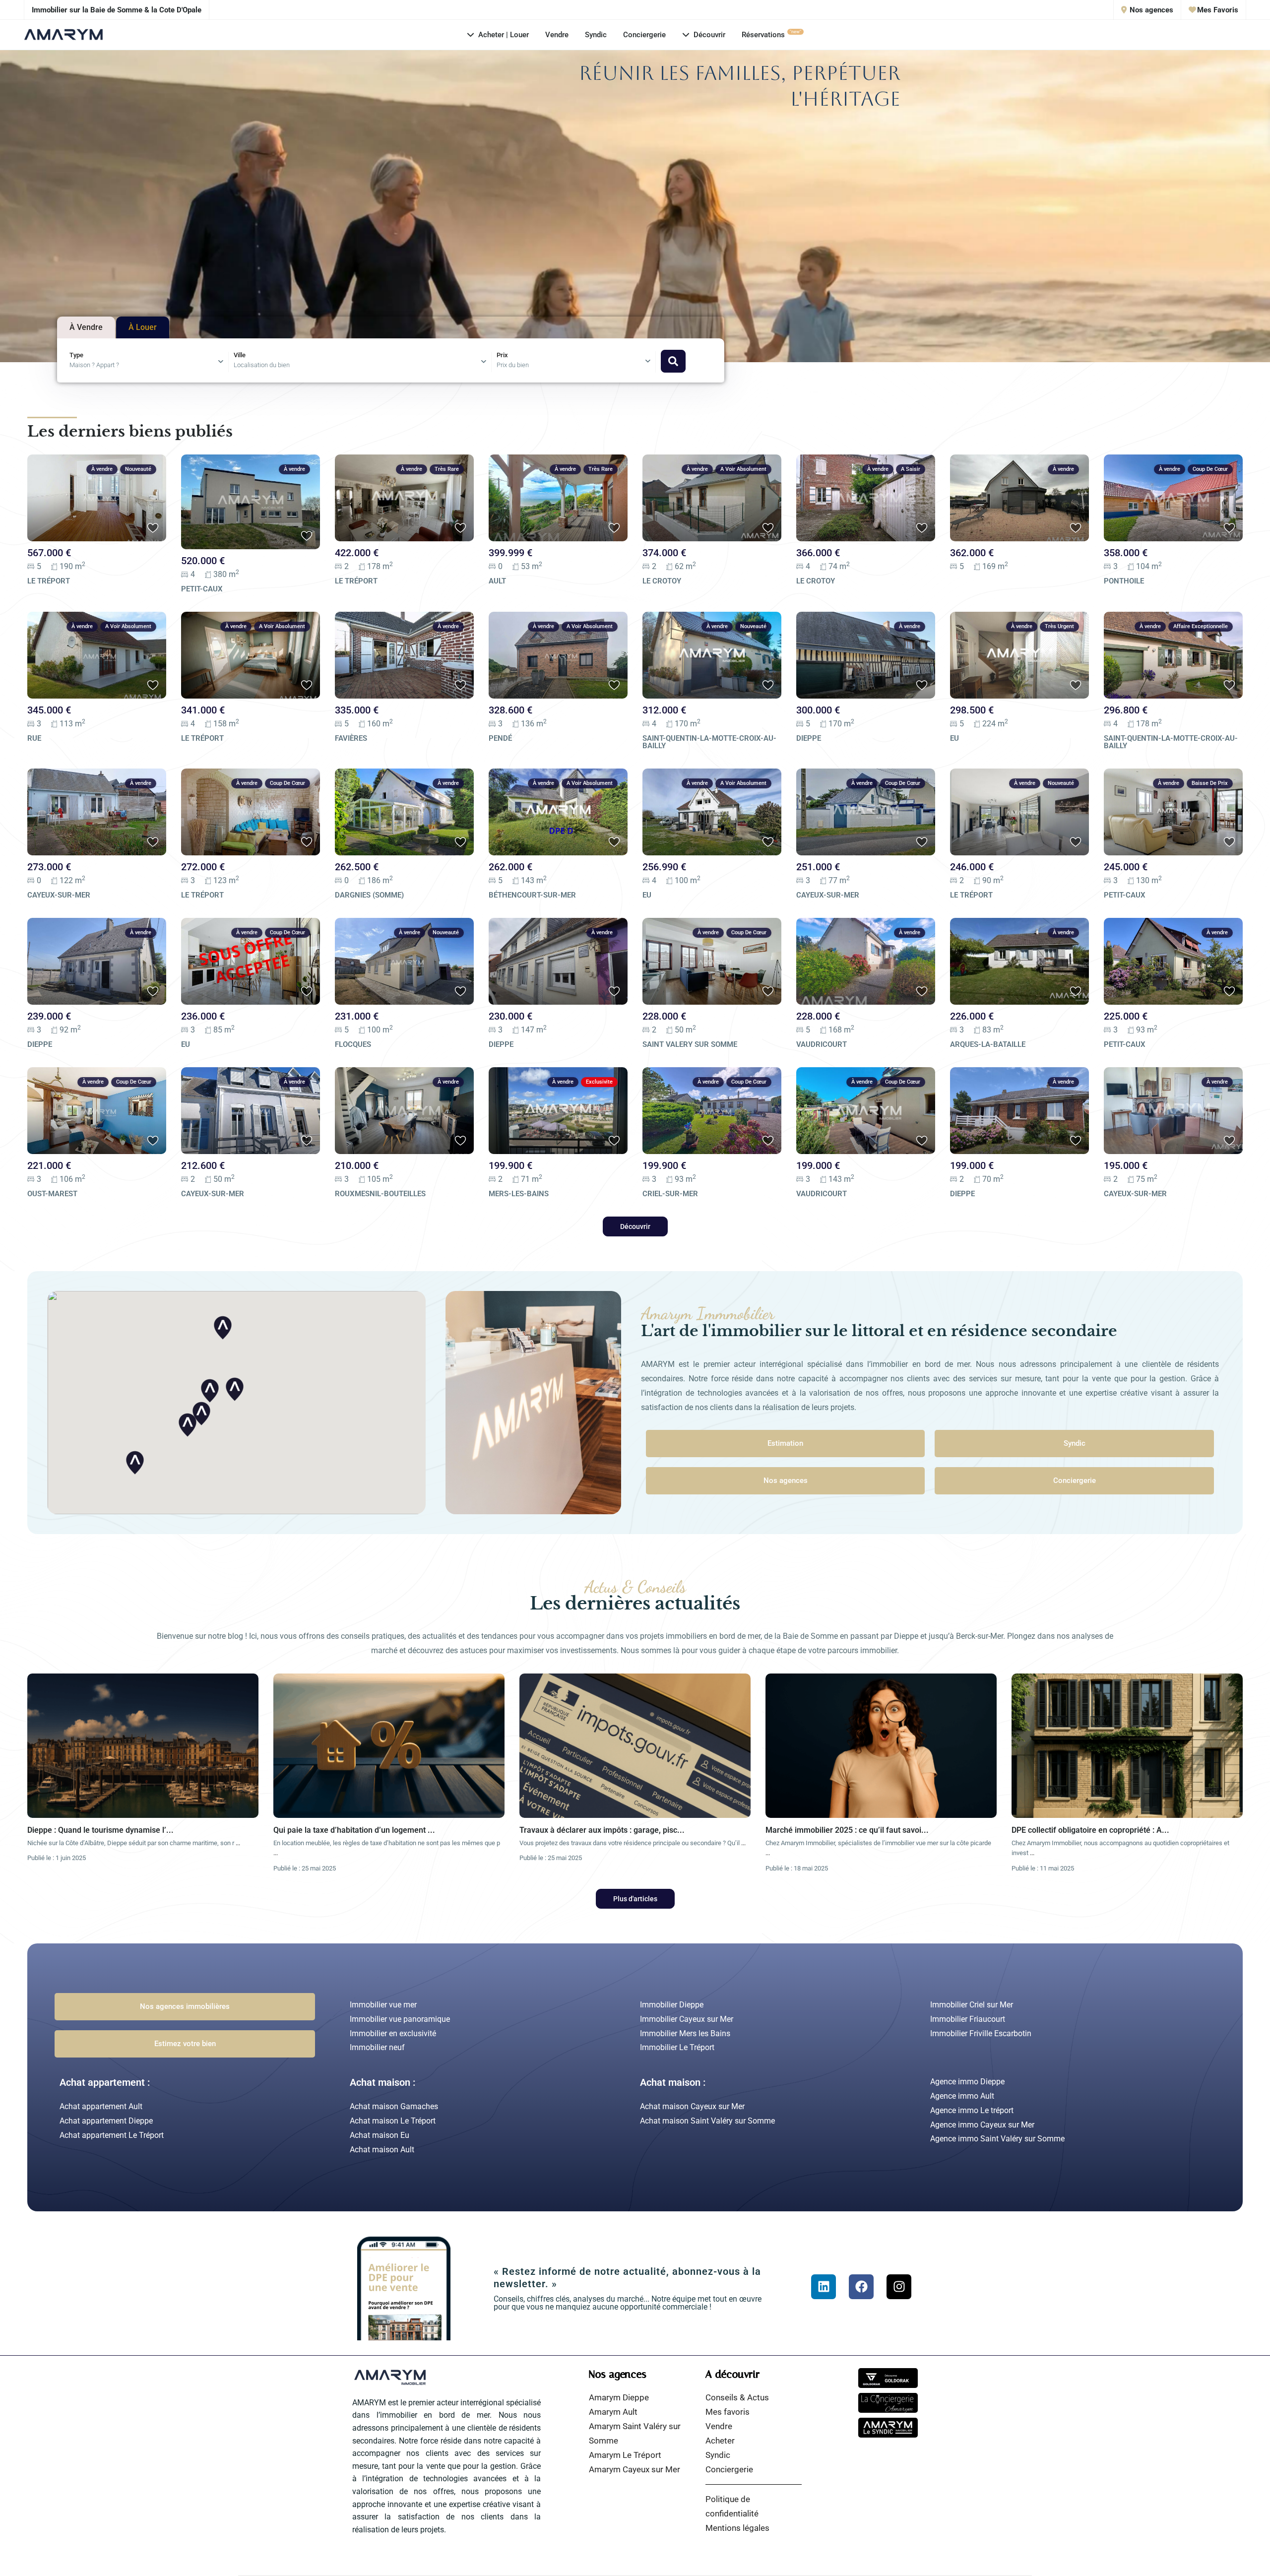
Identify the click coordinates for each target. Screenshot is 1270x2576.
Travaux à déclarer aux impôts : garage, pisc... (602, 1830)
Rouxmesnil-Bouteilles (380, 1194)
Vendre (557, 35)
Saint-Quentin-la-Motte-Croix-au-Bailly (709, 742)
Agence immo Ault (962, 2096)
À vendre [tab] (86, 327)
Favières (351, 738)
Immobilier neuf (377, 2047)
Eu (954, 738)
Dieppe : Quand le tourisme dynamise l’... (100, 1830)
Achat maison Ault (382, 2150)
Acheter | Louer (504, 35)
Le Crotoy (662, 581)
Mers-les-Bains (519, 1194)
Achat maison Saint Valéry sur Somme (707, 2121)
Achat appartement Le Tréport (112, 2135)
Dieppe (809, 738)
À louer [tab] (143, 327)
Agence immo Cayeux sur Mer (982, 2125)
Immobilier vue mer (383, 2005)
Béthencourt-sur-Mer (532, 895)
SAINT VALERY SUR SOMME (690, 1044)
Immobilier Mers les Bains (685, 2033)
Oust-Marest (52, 1194)
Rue (34, 738)
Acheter (720, 2441)
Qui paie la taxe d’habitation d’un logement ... (354, 1830)
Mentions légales (737, 2528)
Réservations (771, 34)
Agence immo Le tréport (972, 2110)
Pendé (500, 738)
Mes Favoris (1217, 10)
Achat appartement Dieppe (106, 2121)
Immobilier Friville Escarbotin (981, 2033)
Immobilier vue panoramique (400, 2019)
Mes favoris (728, 2412)
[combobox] (149, 362)
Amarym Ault (613, 2412)
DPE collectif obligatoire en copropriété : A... (1090, 1830)
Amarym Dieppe (619, 2397)
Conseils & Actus (737, 2397)
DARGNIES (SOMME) (369, 895)
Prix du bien (513, 365)
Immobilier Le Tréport (677, 2047)
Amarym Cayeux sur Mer (635, 2469)
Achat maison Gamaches (394, 2106)
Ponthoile (1124, 581)
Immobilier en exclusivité (393, 2033)
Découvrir (709, 35)
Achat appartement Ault (101, 2106)
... (238, 1843)
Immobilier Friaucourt (968, 2019)
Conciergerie (644, 35)
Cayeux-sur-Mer (59, 895)
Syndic (596, 35)
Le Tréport (49, 581)
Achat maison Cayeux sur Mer (692, 2106)
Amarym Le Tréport (625, 2455)
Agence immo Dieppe (967, 2082)
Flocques (353, 1044)
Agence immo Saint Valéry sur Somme (997, 2139)
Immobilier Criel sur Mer (972, 2005)
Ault (497, 581)
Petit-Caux (202, 589)
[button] (135, 1463)
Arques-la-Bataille (988, 1044)
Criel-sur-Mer (670, 1194)
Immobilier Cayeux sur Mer (687, 2019)
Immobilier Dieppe (672, 2005)
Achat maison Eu (380, 2135)
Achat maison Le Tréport (393, 2121)
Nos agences (1150, 10)
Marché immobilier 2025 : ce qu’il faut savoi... (847, 1830)
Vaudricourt (822, 1044)
